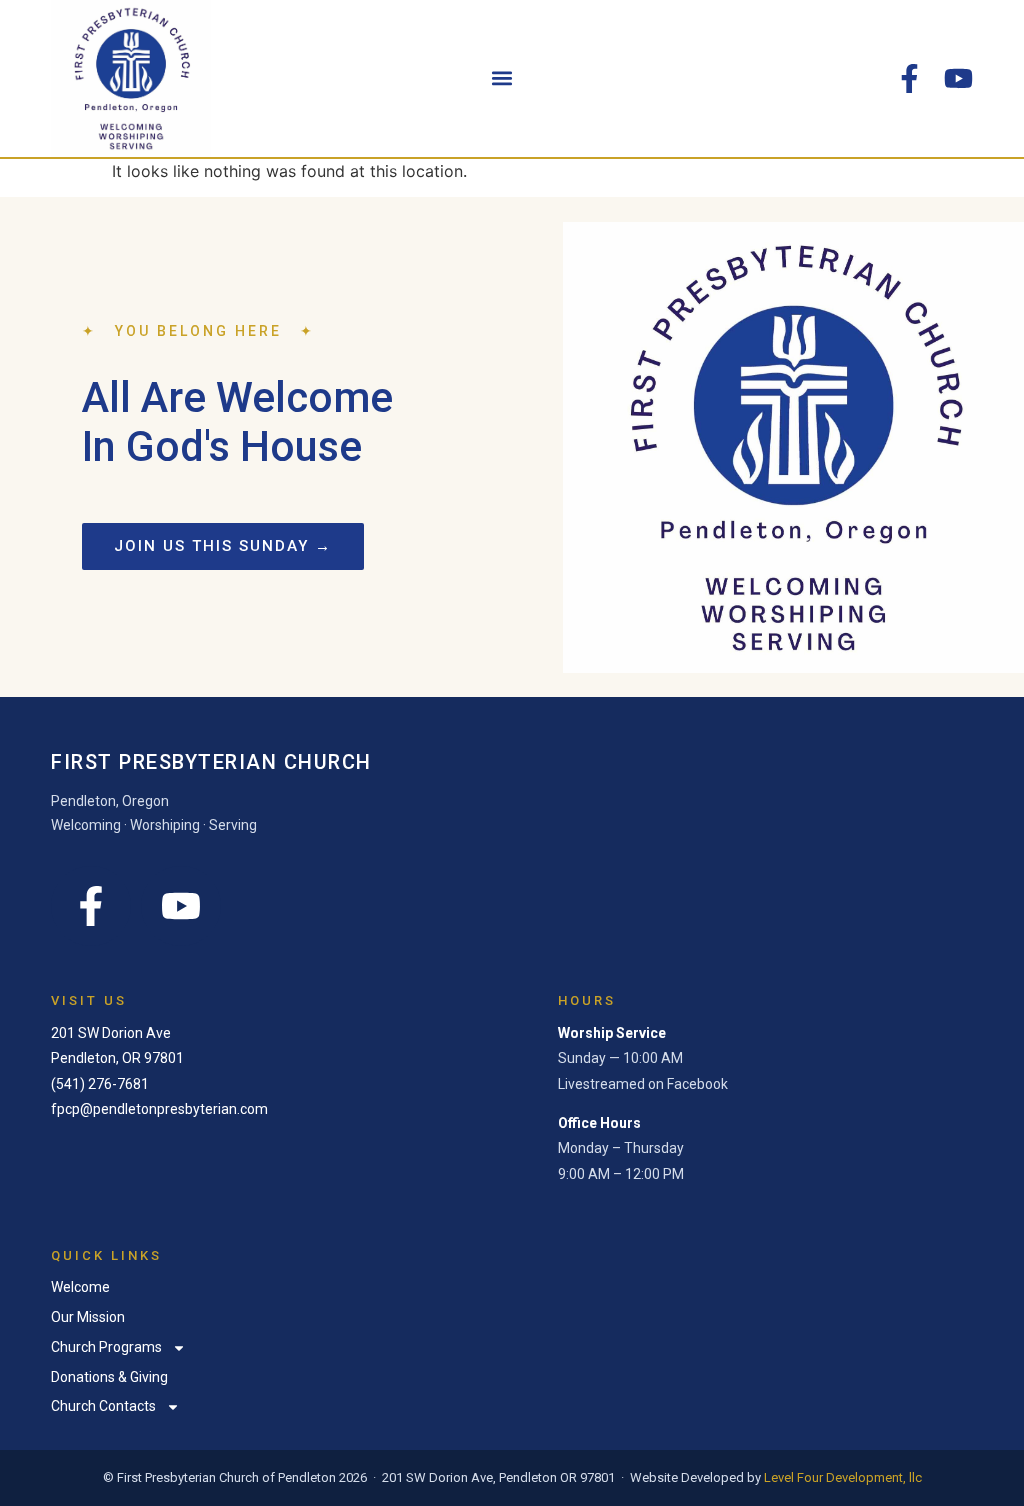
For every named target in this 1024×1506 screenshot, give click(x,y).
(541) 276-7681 (100, 1084)
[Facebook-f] (909, 78)
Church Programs (106, 1347)
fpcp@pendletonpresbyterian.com (159, 1109)
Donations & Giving (109, 1377)
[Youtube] (958, 78)
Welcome (80, 1287)
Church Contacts (103, 1406)
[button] (502, 78)
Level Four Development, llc (843, 1477)
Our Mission (88, 1317)
